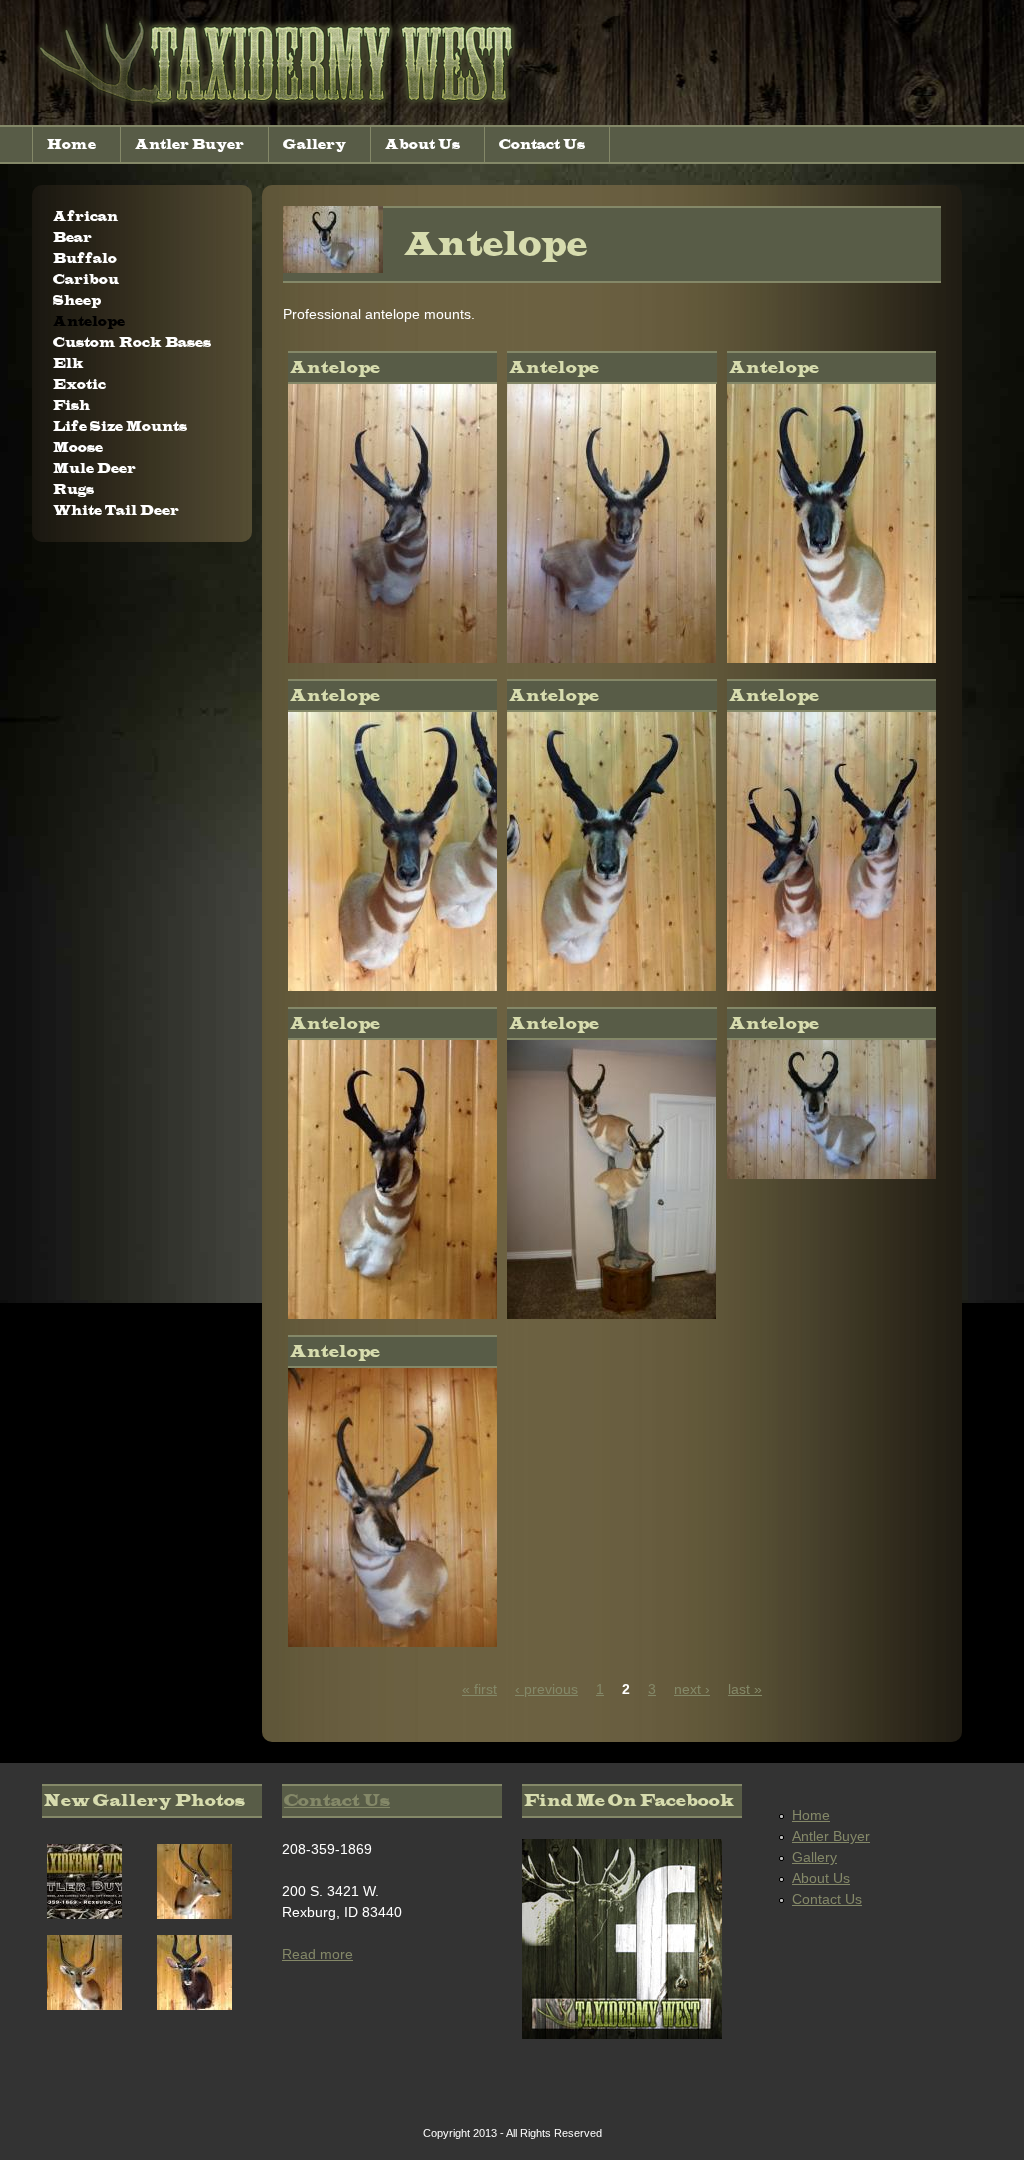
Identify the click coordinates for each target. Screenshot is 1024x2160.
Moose (78, 447)
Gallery (314, 144)
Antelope (89, 321)
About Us (422, 144)
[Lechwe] (194, 1914)
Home (71, 144)
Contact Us (542, 144)
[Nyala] (194, 2005)
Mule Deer (94, 468)
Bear (72, 237)
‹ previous (546, 1689)
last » (745, 1689)
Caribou (86, 279)
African (85, 216)
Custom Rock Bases (132, 342)
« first (479, 1689)
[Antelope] (392, 658)
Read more (317, 1954)
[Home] (282, 114)
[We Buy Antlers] (84, 1914)
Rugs (73, 489)
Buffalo (85, 258)
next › (692, 1689)
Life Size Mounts (120, 426)
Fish (71, 405)
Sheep (77, 300)
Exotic (79, 384)
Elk (68, 363)
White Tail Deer (116, 510)
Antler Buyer (189, 144)
